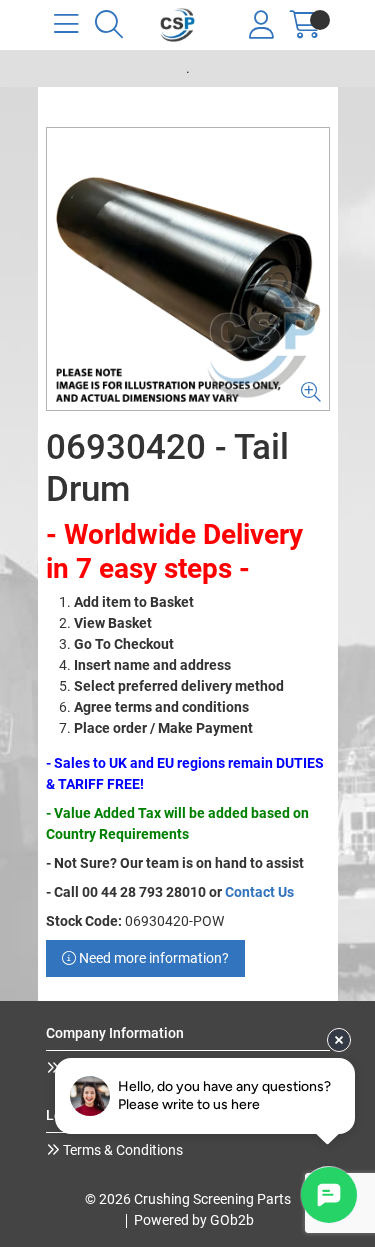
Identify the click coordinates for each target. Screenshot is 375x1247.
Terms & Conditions (121, 1150)
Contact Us (259, 892)
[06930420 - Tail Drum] (188, 269)
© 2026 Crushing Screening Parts (188, 1199)
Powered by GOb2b (194, 1220)
